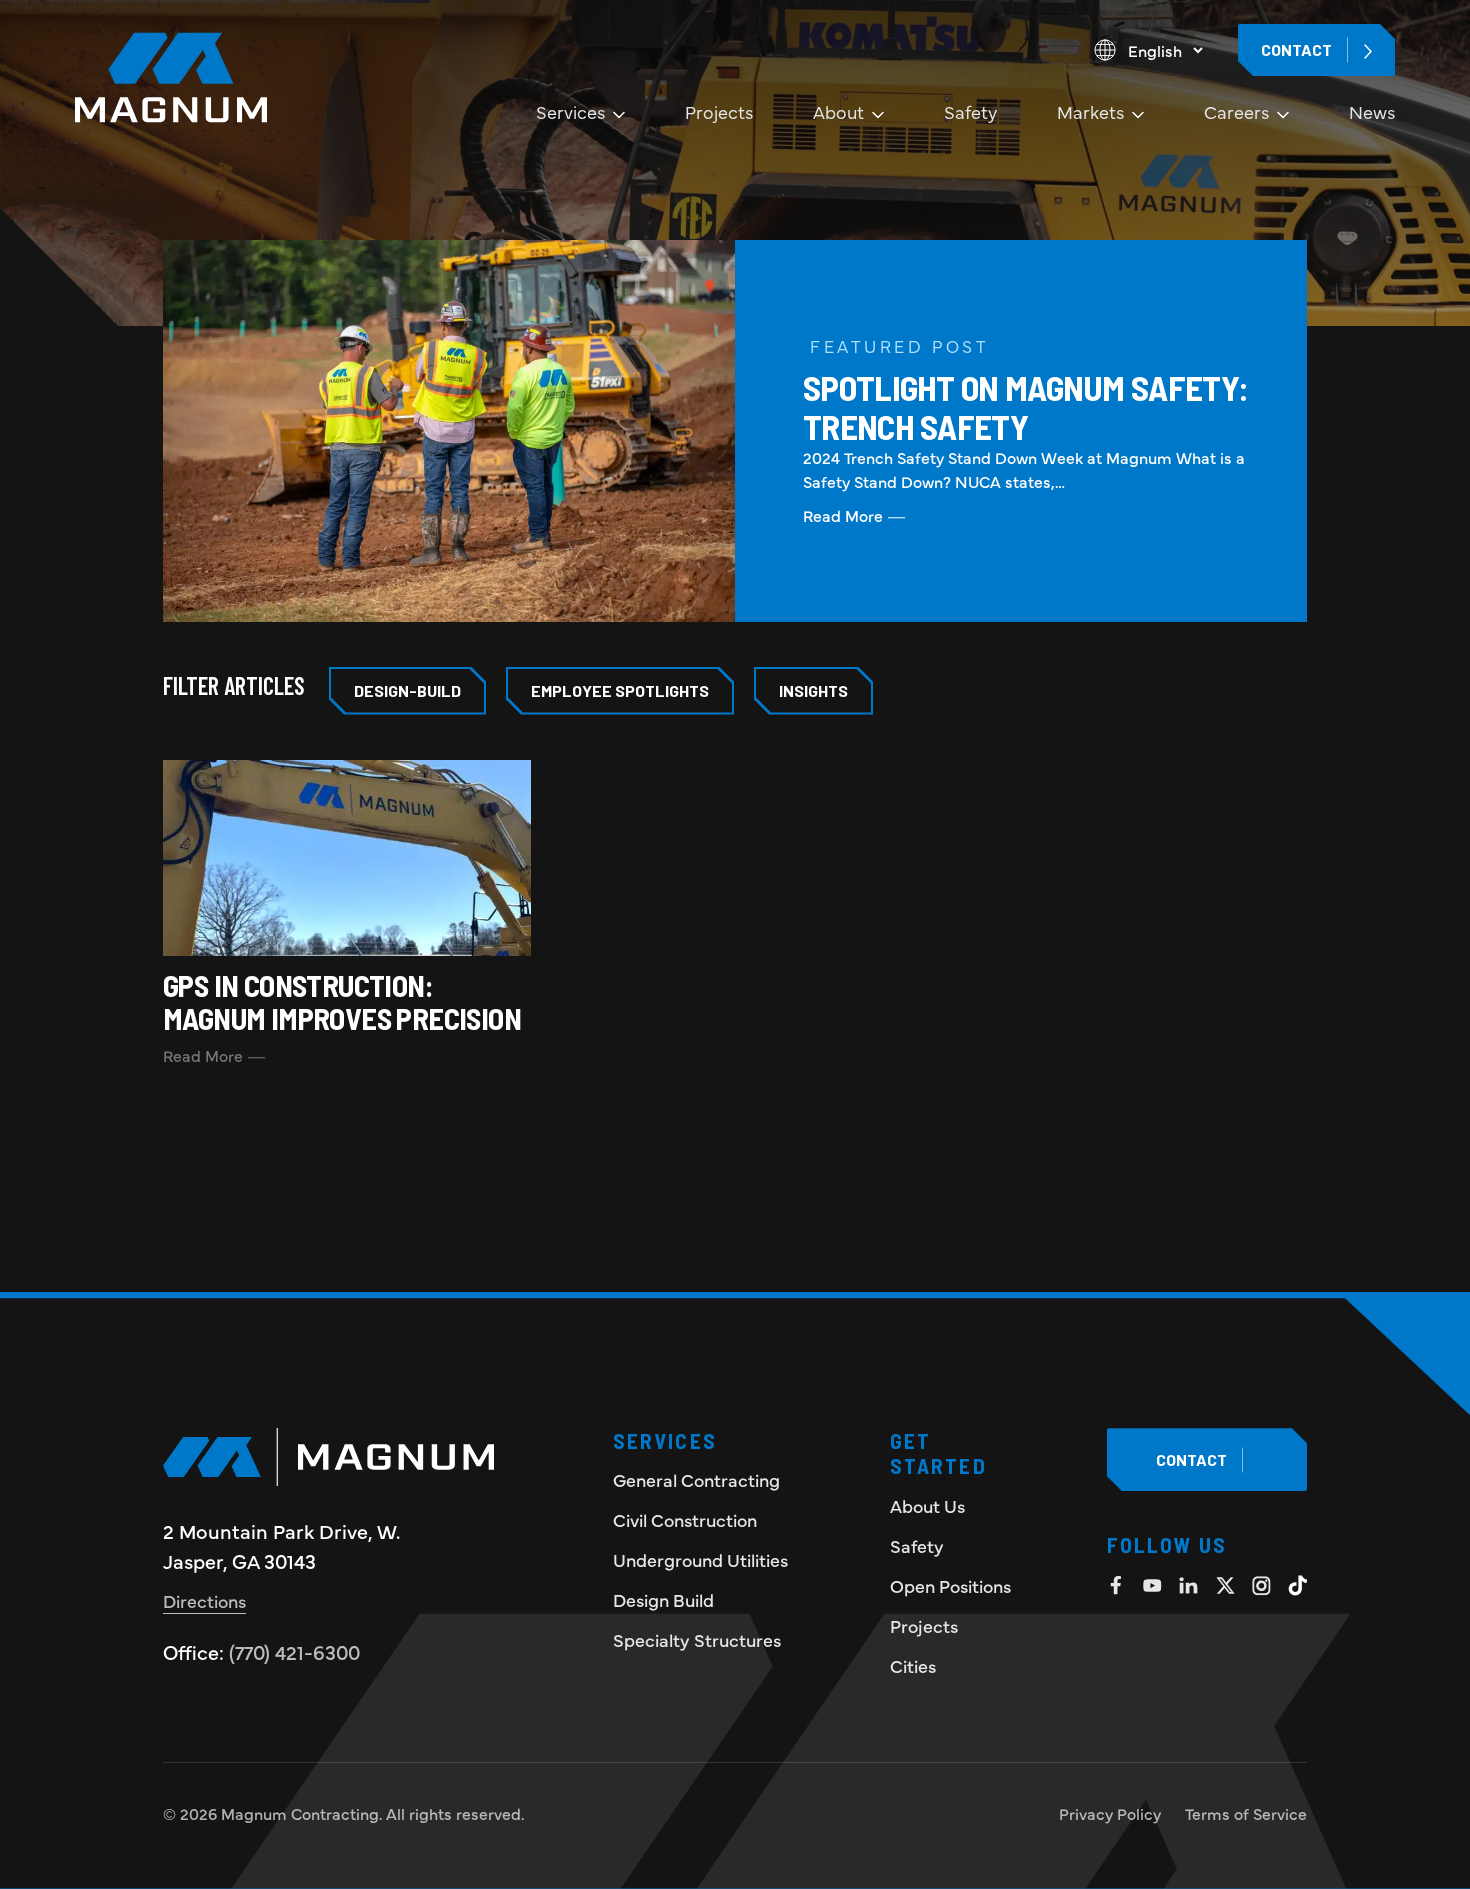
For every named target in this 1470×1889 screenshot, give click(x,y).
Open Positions (950, 1585)
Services (570, 111)
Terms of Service (1246, 1813)
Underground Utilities (700, 1559)
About (838, 111)
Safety (970, 111)
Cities (913, 1665)
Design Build (663, 1599)
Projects (719, 111)
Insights (813, 690)
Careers (1236, 111)
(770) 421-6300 (294, 1651)
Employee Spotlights (620, 690)
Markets (1090, 111)
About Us (927, 1505)
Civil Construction (685, 1519)
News (1372, 111)
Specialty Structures (697, 1639)
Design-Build (407, 690)
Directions (204, 1600)
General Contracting (696, 1479)
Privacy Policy (1110, 1813)
